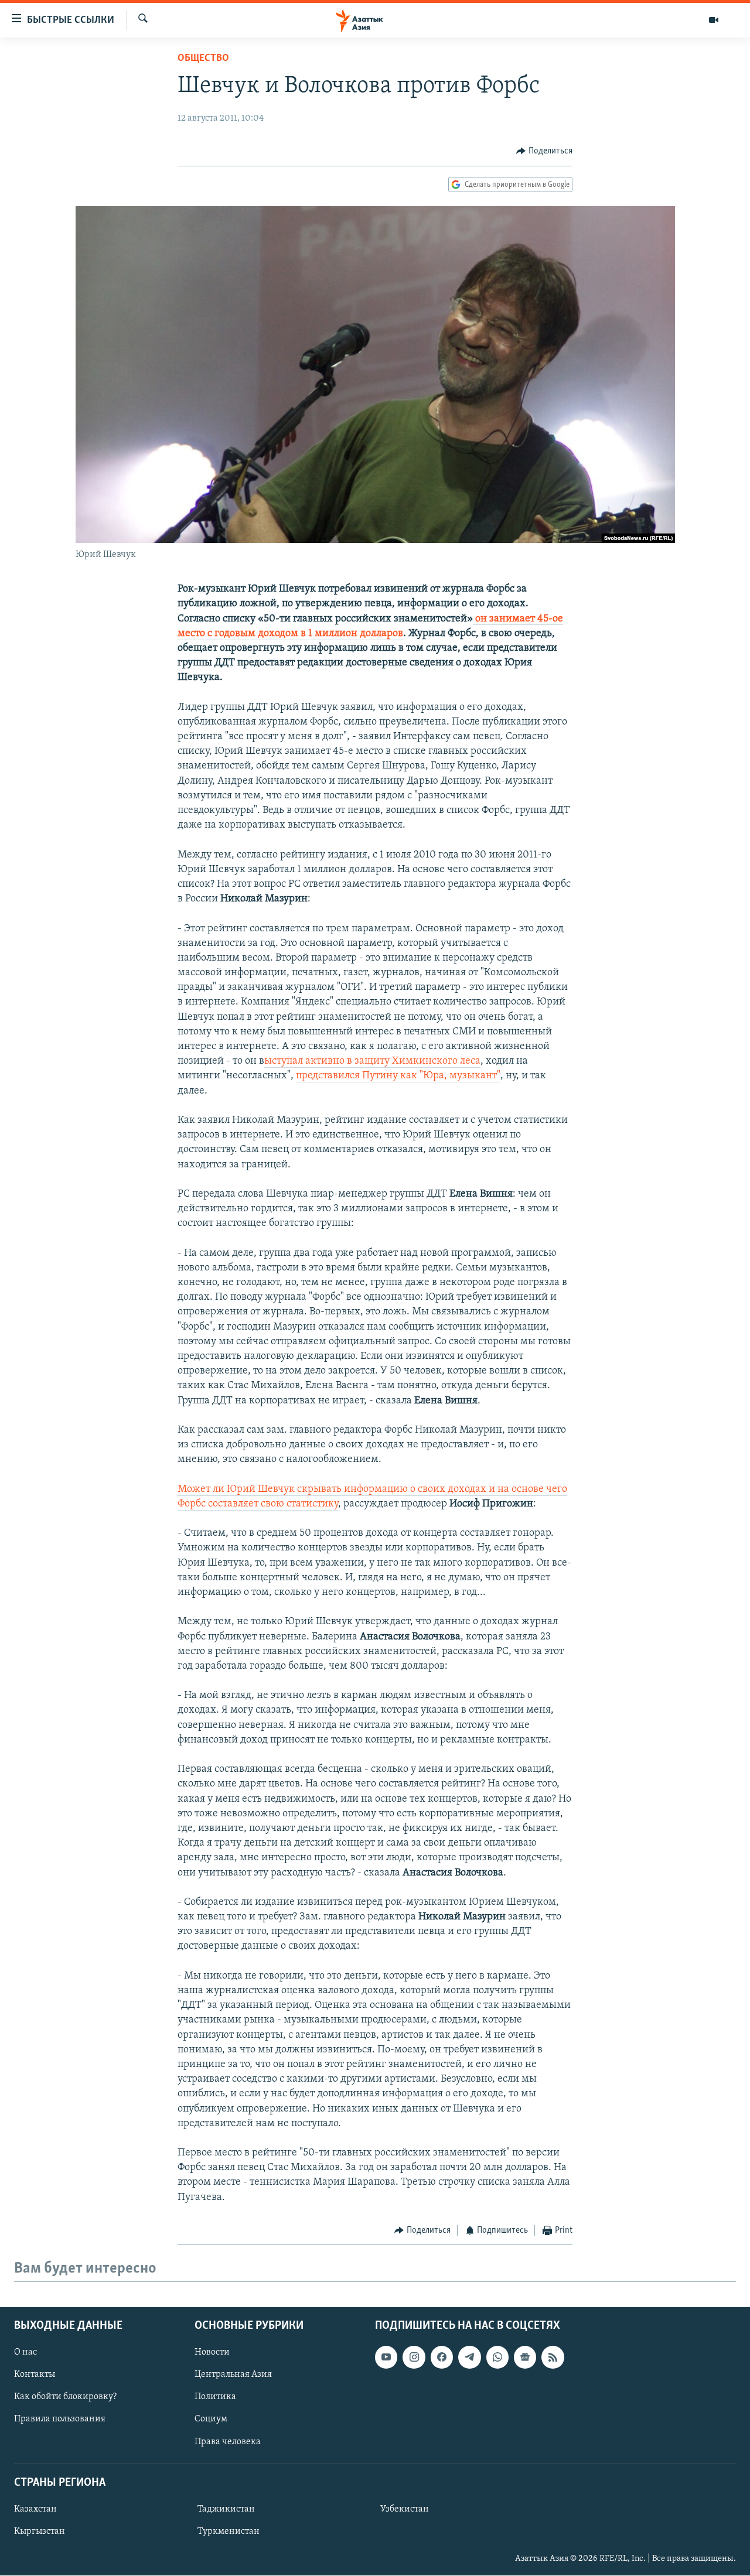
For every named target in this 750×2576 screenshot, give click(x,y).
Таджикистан (226, 2509)
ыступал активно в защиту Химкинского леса (372, 1061)
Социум (211, 2420)
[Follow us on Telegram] (469, 2358)
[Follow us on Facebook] (442, 2358)
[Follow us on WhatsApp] (497, 2358)
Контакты (35, 2375)
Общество (203, 59)
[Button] (544, 151)
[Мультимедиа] (714, 20)
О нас (25, 2353)
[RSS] (553, 2358)
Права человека (228, 2442)
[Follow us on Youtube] (386, 2358)
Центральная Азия (233, 2375)
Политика (215, 2397)
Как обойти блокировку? (65, 2397)
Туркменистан (229, 2531)
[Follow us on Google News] (525, 2358)
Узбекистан (405, 2509)
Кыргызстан (40, 2531)
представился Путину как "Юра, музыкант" (398, 1076)
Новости (212, 2353)
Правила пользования (60, 2420)
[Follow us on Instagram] (414, 2358)
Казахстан (35, 2509)
